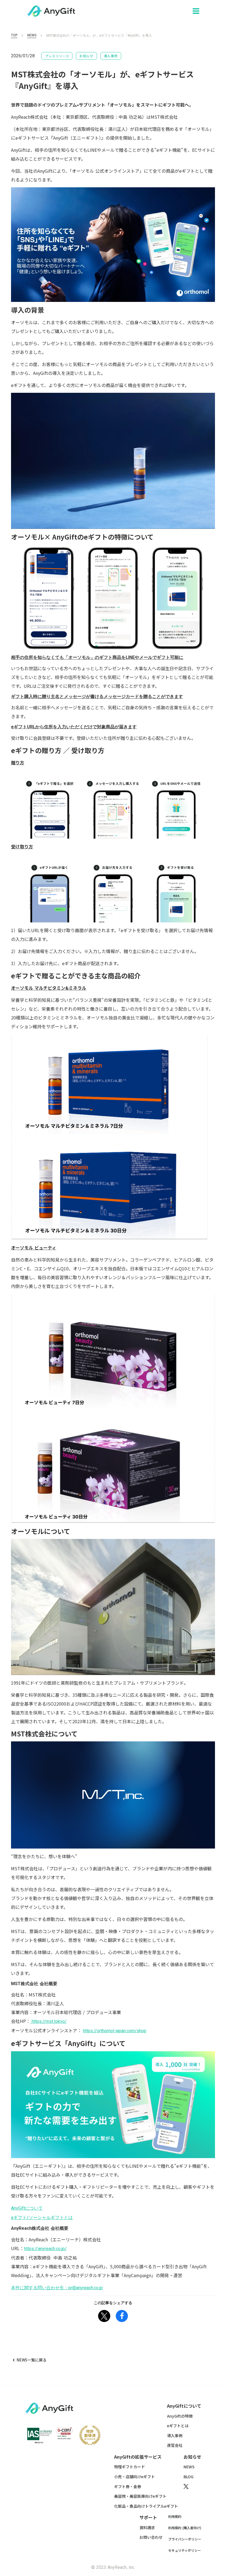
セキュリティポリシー (185, 2550)
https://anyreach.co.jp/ (45, 2249)
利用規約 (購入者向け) (185, 2528)
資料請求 (147, 2528)
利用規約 (175, 2517)
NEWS (32, 35)
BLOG (189, 2477)
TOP (14, 35)
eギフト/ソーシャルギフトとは (42, 2218)
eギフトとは (178, 2426)
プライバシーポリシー (185, 2539)
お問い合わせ (151, 2537)
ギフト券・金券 (128, 2487)
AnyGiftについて (27, 2208)
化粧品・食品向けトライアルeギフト (146, 2506)
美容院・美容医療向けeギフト (140, 2496)
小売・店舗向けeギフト (134, 2477)
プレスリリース (57, 56)
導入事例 (111, 56)
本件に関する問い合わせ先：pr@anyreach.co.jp (57, 2288)
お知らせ (86, 56)
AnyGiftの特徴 (180, 2416)
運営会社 (175, 2445)
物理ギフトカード (130, 2467)
